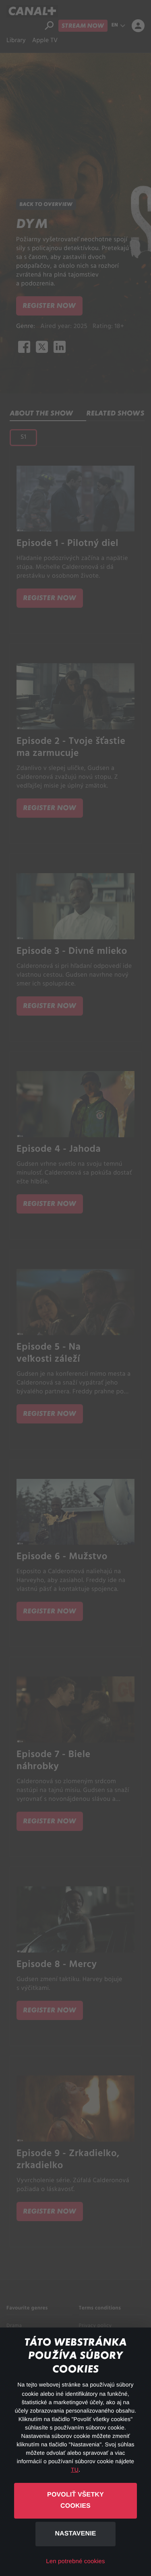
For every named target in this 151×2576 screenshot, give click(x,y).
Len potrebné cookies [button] (75, 2561)
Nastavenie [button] (75, 2534)
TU (75, 2470)
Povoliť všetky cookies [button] (75, 2501)
